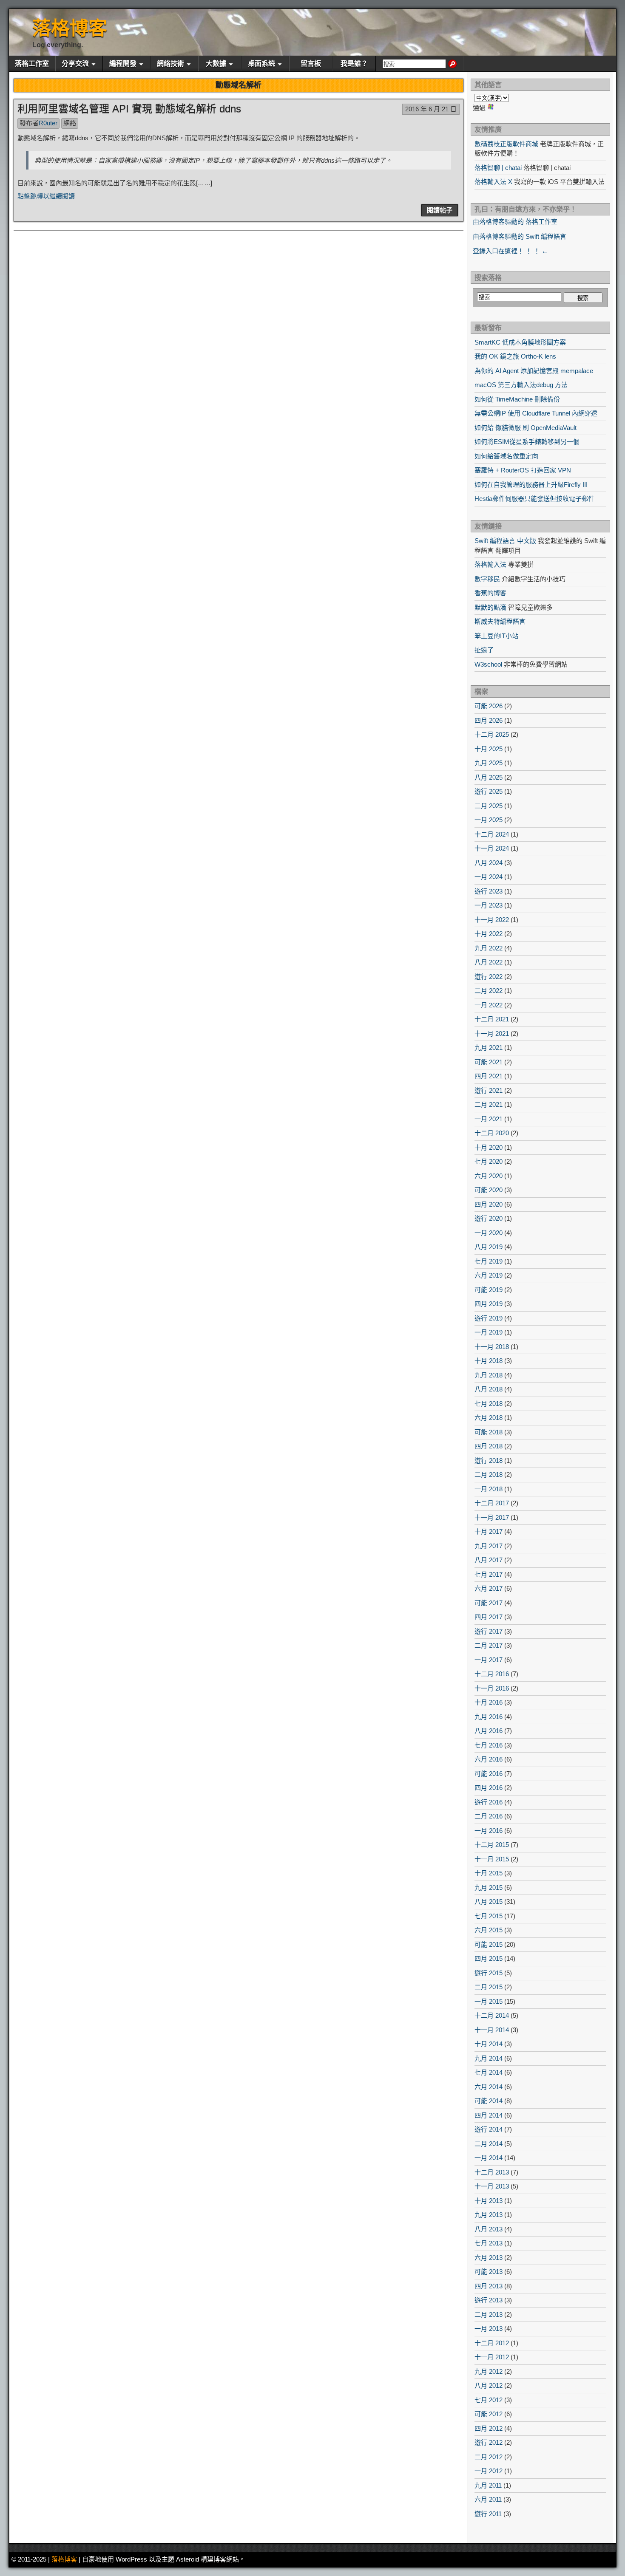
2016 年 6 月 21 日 (431, 109)
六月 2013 (489, 2258)
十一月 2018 (492, 1347)
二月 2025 (489, 806)
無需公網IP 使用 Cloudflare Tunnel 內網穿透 (536, 413)
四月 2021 (489, 1076)
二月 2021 (489, 1104)
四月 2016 (489, 1788)
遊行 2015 (489, 1973)
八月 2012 (489, 2385)
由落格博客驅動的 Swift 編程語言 (520, 236)
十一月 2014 (492, 2030)
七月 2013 (489, 2243)
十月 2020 (489, 1147)
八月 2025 (489, 777)
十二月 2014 (492, 2015)
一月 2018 (489, 1489)
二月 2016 (489, 1816)
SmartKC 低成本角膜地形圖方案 (520, 342)
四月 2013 (489, 2286)
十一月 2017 (492, 1517)
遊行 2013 (489, 2300)
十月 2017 (489, 1531)
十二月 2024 (492, 834)
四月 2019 (489, 1304)
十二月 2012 (492, 2343)
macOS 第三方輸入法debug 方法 (521, 385)
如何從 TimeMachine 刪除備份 (517, 399)
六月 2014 (489, 2087)
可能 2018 (489, 1432)
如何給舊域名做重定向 (506, 456)
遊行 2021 (489, 1090)
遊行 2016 (489, 1802)
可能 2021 (489, 1062)
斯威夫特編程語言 (500, 621)
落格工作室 (32, 64)
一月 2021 (489, 1119)
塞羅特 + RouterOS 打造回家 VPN (523, 470)
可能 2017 (489, 1603)
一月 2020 (489, 1233)
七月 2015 (489, 1916)
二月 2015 (489, 1987)
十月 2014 (489, 2044)
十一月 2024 (492, 848)
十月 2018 (489, 1361)
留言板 (311, 64)
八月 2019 (489, 1247)
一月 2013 (489, 2329)
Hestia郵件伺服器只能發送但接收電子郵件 (534, 499)
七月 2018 (489, 1404)
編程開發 (123, 64)
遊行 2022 (489, 977)
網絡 (70, 123)
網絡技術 (170, 64)
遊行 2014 (489, 2129)
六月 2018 (489, 1418)
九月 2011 (488, 2485)
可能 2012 (489, 2414)
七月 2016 (489, 1745)
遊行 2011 (488, 2514)
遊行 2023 (489, 891)
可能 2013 (489, 2272)
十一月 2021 (492, 1034)
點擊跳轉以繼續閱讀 (46, 196)
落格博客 (70, 28)
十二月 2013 (492, 2172)
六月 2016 (489, 1759)
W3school (488, 664)
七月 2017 (489, 1574)
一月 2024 (489, 877)
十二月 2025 (492, 734)
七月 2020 (489, 1161)
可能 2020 (489, 1190)
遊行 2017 (489, 1631)
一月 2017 (489, 1660)
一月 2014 (489, 2158)
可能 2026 (489, 706)
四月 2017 (489, 1617)
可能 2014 (489, 2101)
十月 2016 (489, 1702)
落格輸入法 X (493, 182)
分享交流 (75, 64)
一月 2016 (489, 1831)
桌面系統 (261, 64)
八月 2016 (489, 1731)
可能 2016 (489, 1774)
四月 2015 (489, 1958)
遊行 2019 (489, 1318)
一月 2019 (489, 1332)
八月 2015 (489, 1902)
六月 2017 (489, 1588)
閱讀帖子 (440, 210)
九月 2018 (489, 1375)
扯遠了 (484, 650)
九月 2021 (489, 1048)
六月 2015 (489, 1930)
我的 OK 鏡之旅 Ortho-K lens (515, 356)
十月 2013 (489, 2201)
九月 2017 (489, 1546)
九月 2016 (489, 1717)
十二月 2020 (492, 1133)
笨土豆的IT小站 (496, 636)
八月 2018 (489, 1389)
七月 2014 (489, 2072)
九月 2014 (489, 2058)
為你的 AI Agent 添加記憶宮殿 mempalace (534, 371)
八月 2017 (489, 1560)
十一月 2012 (492, 2357)
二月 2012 (489, 2457)
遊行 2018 (489, 1460)
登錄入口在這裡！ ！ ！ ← (510, 251)
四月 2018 (489, 1446)
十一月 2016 (492, 1688)
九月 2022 (489, 948)
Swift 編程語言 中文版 (505, 541)
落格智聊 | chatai (498, 168)
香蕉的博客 (490, 593)
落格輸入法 (490, 564)
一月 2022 (489, 1005)
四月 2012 (489, 2428)
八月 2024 (489, 863)
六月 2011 (488, 2499)
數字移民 (487, 579)
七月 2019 (489, 1261)
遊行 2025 (489, 791)
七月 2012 (489, 2400)
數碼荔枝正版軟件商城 (506, 144)
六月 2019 (489, 1275)
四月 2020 (489, 1204)
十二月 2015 (492, 1845)
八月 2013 (489, 2229)
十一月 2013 (492, 2186)
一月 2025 (489, 820)
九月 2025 (489, 763)
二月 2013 (489, 2314)
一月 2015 (489, 2001)
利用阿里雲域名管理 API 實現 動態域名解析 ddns (129, 109)
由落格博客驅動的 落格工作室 (515, 222)
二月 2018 (489, 1475)
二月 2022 (489, 991)
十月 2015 (489, 1873)
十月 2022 (489, 934)
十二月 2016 (492, 1674)
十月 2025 (489, 749)
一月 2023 (489, 905)
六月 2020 (489, 1176)
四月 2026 (489, 720)
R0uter (48, 123)
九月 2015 (489, 1887)
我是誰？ (354, 64)
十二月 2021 (492, 1019)
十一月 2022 (492, 920)
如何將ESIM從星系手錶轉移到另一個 (527, 442)
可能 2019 (489, 1290)
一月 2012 (489, 2471)
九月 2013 (489, 2215)
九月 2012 (489, 2371)
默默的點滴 (490, 607)
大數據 (216, 64)
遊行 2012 (489, 2442)
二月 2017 (489, 1645)
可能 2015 (489, 1944)
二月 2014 (489, 2144)
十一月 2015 (492, 1859)
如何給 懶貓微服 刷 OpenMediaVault (526, 428)
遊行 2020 (489, 1218)
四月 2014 (489, 2115)
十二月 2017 (492, 1503)
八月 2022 (489, 962)
